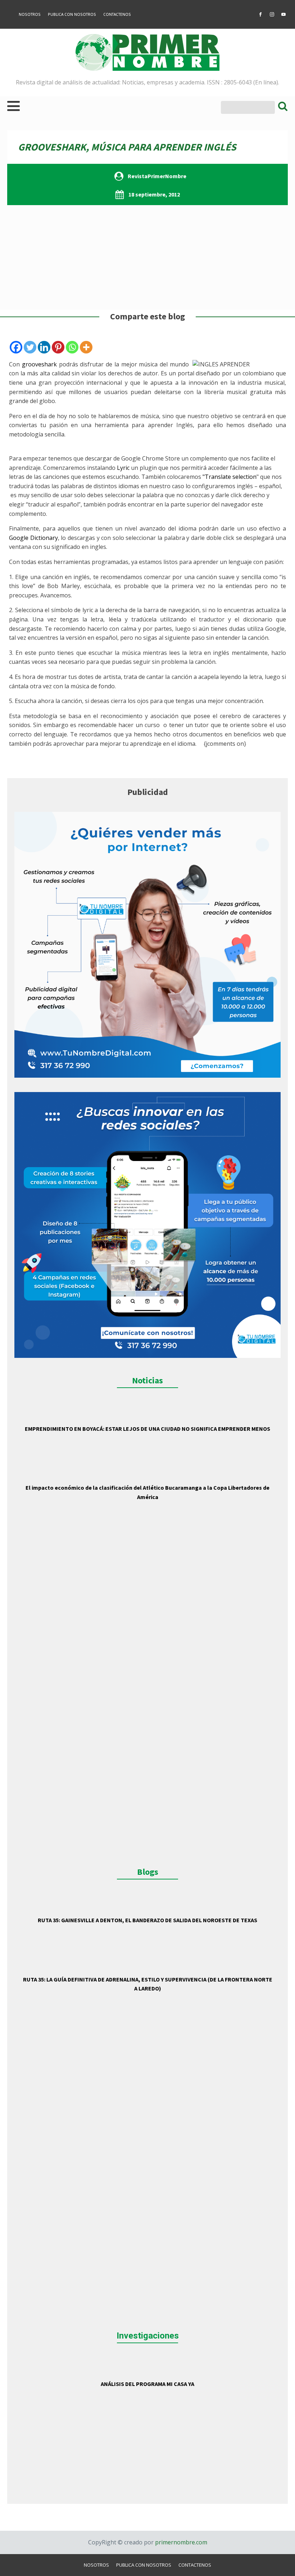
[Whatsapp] (72, 347)
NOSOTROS (30, 14)
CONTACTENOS (117, 14)
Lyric (123, 468)
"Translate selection (230, 477)
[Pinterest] (58, 347)
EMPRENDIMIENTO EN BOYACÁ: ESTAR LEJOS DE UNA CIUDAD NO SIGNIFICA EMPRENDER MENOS (147, 1429)
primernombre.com (180, 2542)
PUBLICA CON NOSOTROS (72, 14)
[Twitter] (30, 347)
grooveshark (39, 364)
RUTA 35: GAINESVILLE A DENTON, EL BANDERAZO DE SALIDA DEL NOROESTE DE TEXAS (147, 1920)
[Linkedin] (44, 347)
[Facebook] (16, 347)
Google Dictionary (33, 538)
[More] (86, 347)
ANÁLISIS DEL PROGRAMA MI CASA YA (147, 2384)
